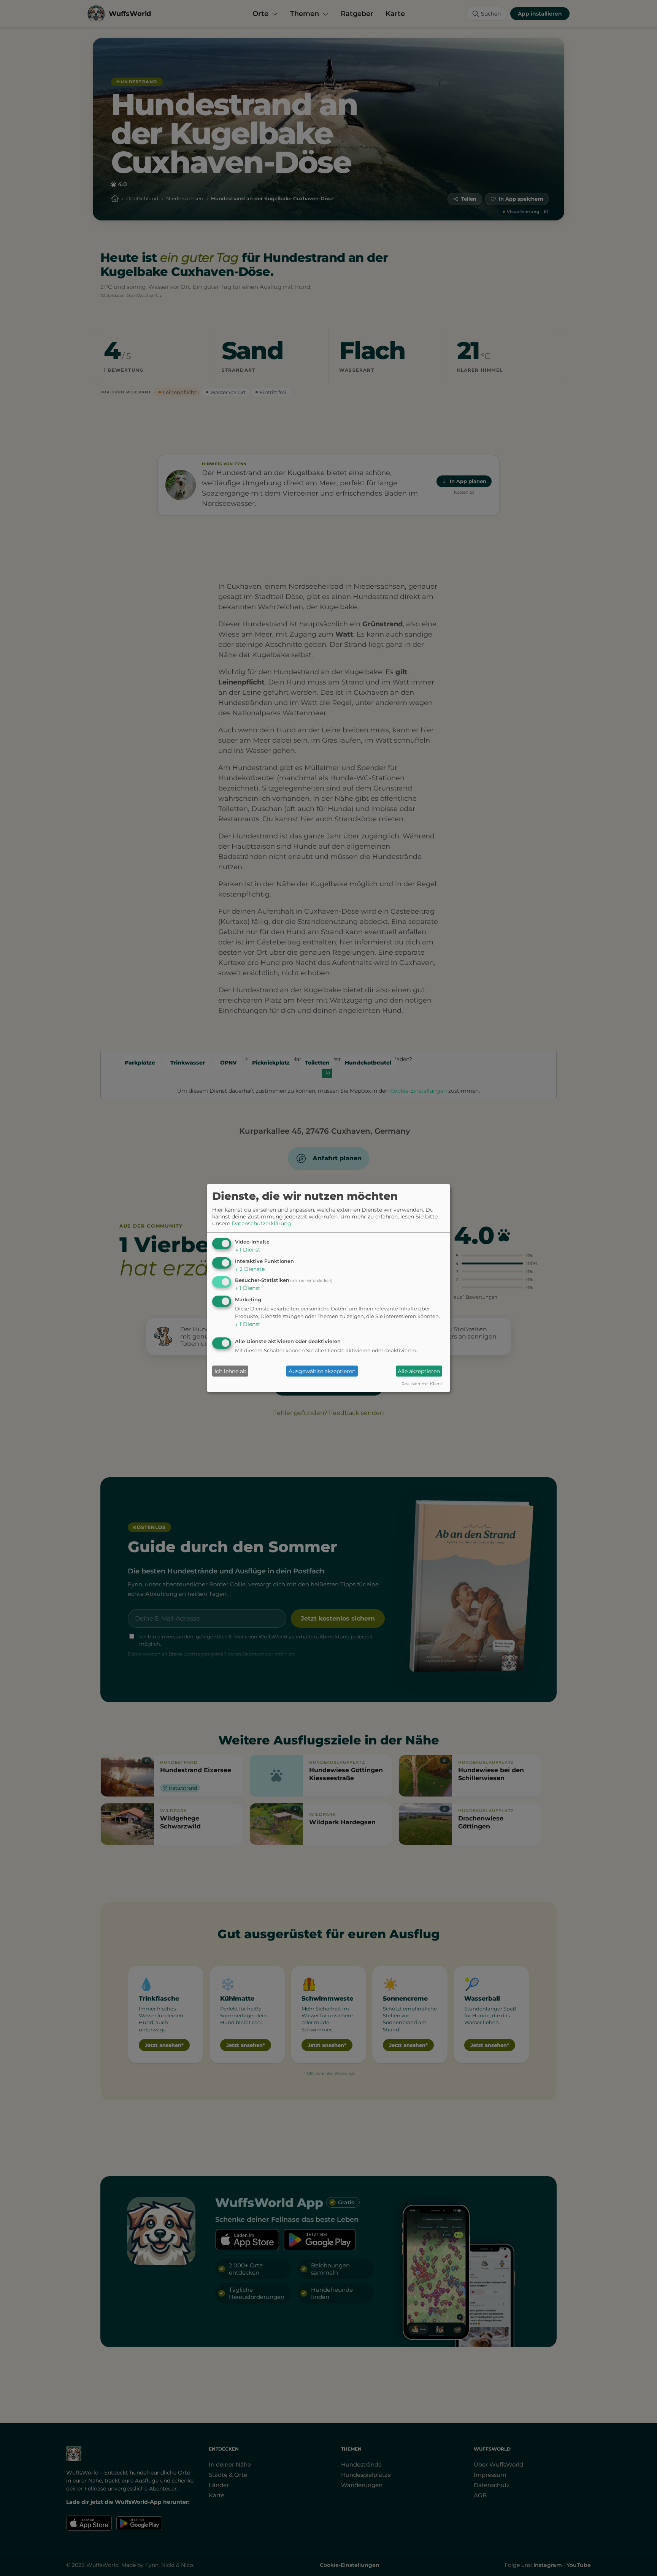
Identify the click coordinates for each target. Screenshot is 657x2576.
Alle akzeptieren (419, 1371)
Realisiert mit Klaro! (422, 1384)
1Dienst (248, 1250)
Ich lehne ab (230, 1371)
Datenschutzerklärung (261, 1223)
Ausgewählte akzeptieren (322, 1371)
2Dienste (250, 1269)
